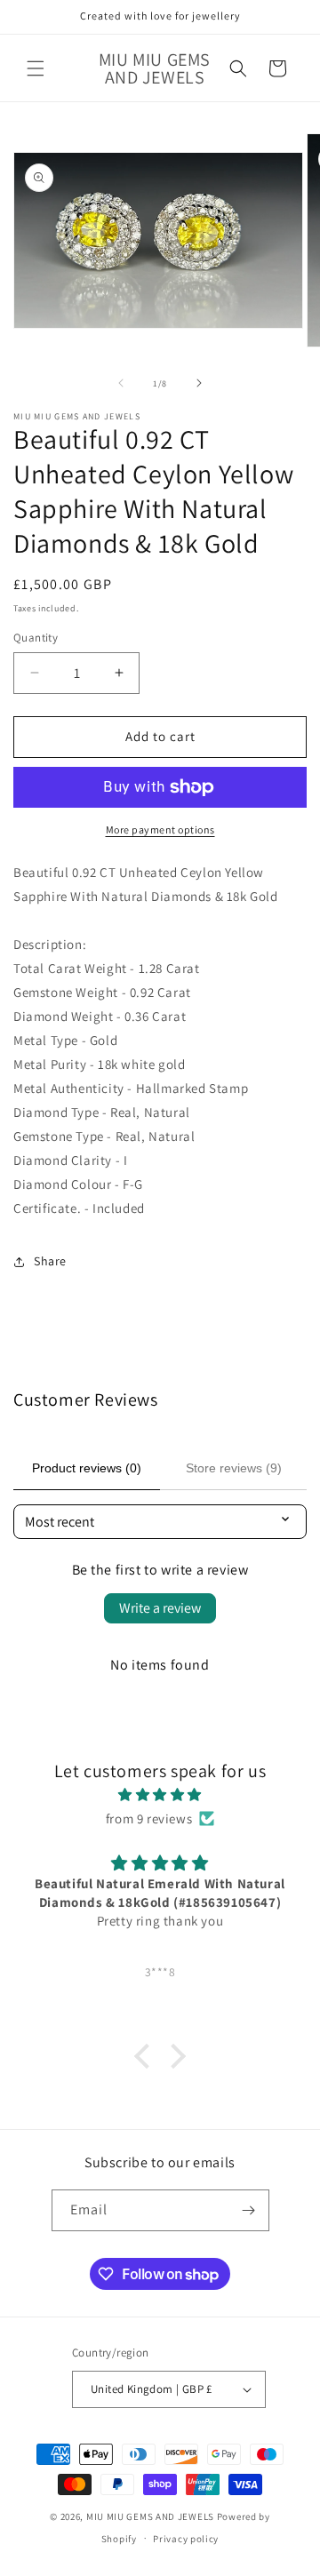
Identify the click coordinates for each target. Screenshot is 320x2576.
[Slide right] (199, 383)
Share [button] (50, 1261)
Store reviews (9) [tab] (234, 1468)
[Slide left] (121, 383)
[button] (36, 68)
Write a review (160, 1608)
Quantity (36, 638)
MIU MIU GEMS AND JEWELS (150, 2516)
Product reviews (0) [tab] (87, 1468)
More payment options (160, 829)
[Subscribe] (249, 2210)
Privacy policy (186, 2539)
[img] (160, 1794)
